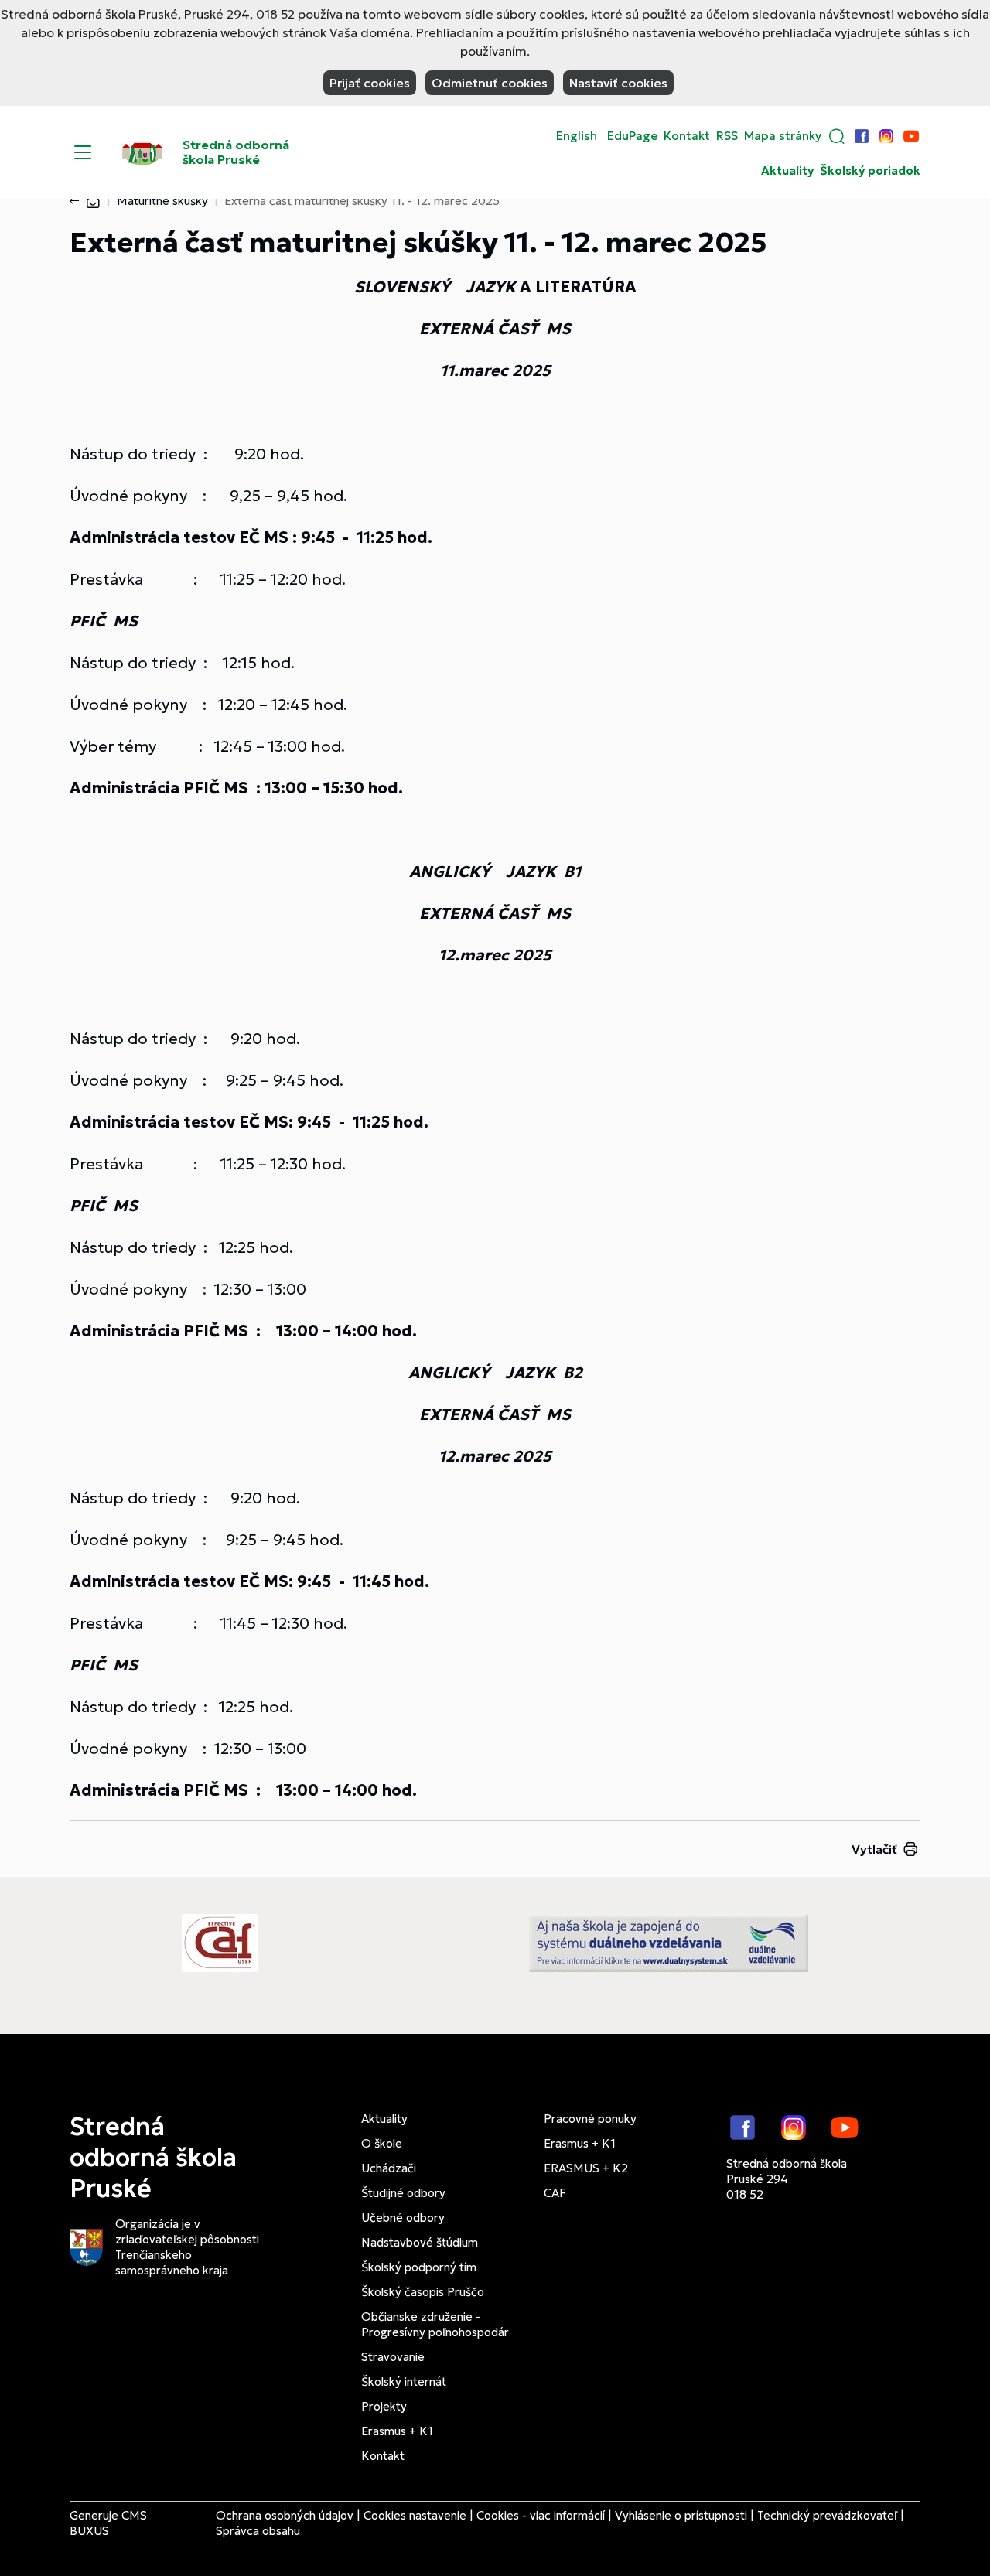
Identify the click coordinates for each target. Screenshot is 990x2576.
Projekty (384, 2406)
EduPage (632, 136)
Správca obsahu (258, 2531)
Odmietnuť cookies (490, 83)
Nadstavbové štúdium (420, 2242)
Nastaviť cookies (618, 83)
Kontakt (687, 136)
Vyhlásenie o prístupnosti (681, 2515)
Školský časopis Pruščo (423, 2292)
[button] (837, 136)
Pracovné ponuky (590, 2119)
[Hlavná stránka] (93, 201)
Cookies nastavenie (415, 2515)
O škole (382, 2143)
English (577, 136)
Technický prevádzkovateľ (827, 2515)
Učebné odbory (403, 2218)
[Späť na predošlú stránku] (77, 201)
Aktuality (787, 171)
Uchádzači (389, 2168)
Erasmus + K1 (397, 2431)
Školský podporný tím (419, 2267)
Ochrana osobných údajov (285, 2515)
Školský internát (404, 2382)
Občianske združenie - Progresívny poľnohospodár (435, 2324)
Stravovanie (393, 2357)
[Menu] (83, 152)
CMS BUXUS (108, 2523)
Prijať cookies (370, 83)
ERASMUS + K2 (586, 2168)
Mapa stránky (783, 136)
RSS (727, 136)
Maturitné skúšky (162, 201)
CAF (555, 2193)
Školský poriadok (870, 171)
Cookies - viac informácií (541, 2515)
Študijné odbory (403, 2193)
